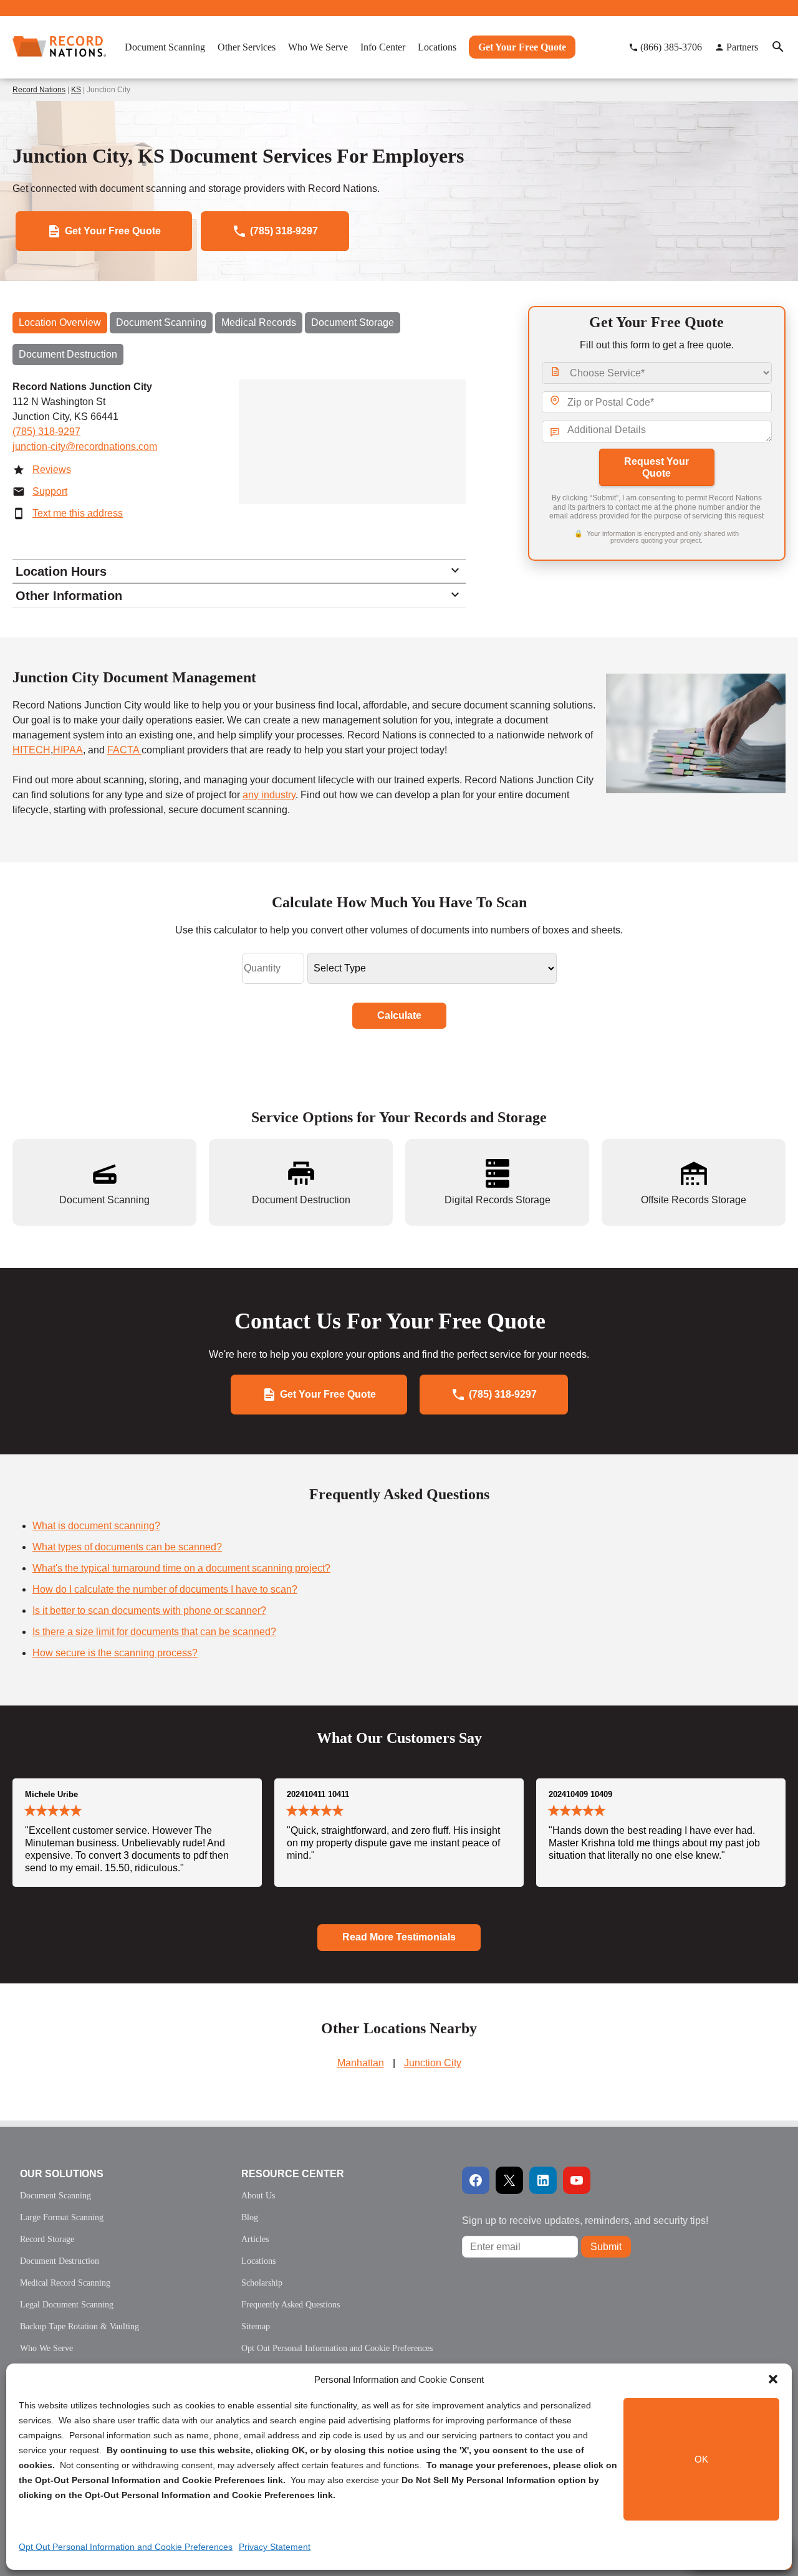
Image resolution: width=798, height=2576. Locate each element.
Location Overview (60, 322)
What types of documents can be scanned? (127, 1547)
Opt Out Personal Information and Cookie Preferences (126, 2547)
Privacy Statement (275, 2547)
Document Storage (353, 322)
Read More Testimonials (399, 1937)
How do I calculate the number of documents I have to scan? (165, 1589)
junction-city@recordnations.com (85, 446)
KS (76, 90)
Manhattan (361, 2063)
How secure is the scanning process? (115, 1653)
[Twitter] (509, 2180)
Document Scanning (161, 322)
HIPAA (68, 750)
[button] (773, 2379)
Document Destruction (68, 354)
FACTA (124, 750)
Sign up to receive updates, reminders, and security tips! (585, 2221)
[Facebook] (476, 2180)
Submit (606, 2247)
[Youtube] (577, 2180)
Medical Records (259, 322)
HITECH (31, 750)
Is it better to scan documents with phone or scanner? (149, 1610)
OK (701, 2459)
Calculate (399, 1015)
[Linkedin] (543, 2180)
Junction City (433, 2063)
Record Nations (39, 90)
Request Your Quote (656, 467)
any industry (269, 795)
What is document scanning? (96, 1526)
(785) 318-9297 (46, 432)
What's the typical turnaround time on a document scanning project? (181, 1568)
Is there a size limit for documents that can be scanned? (154, 1632)
